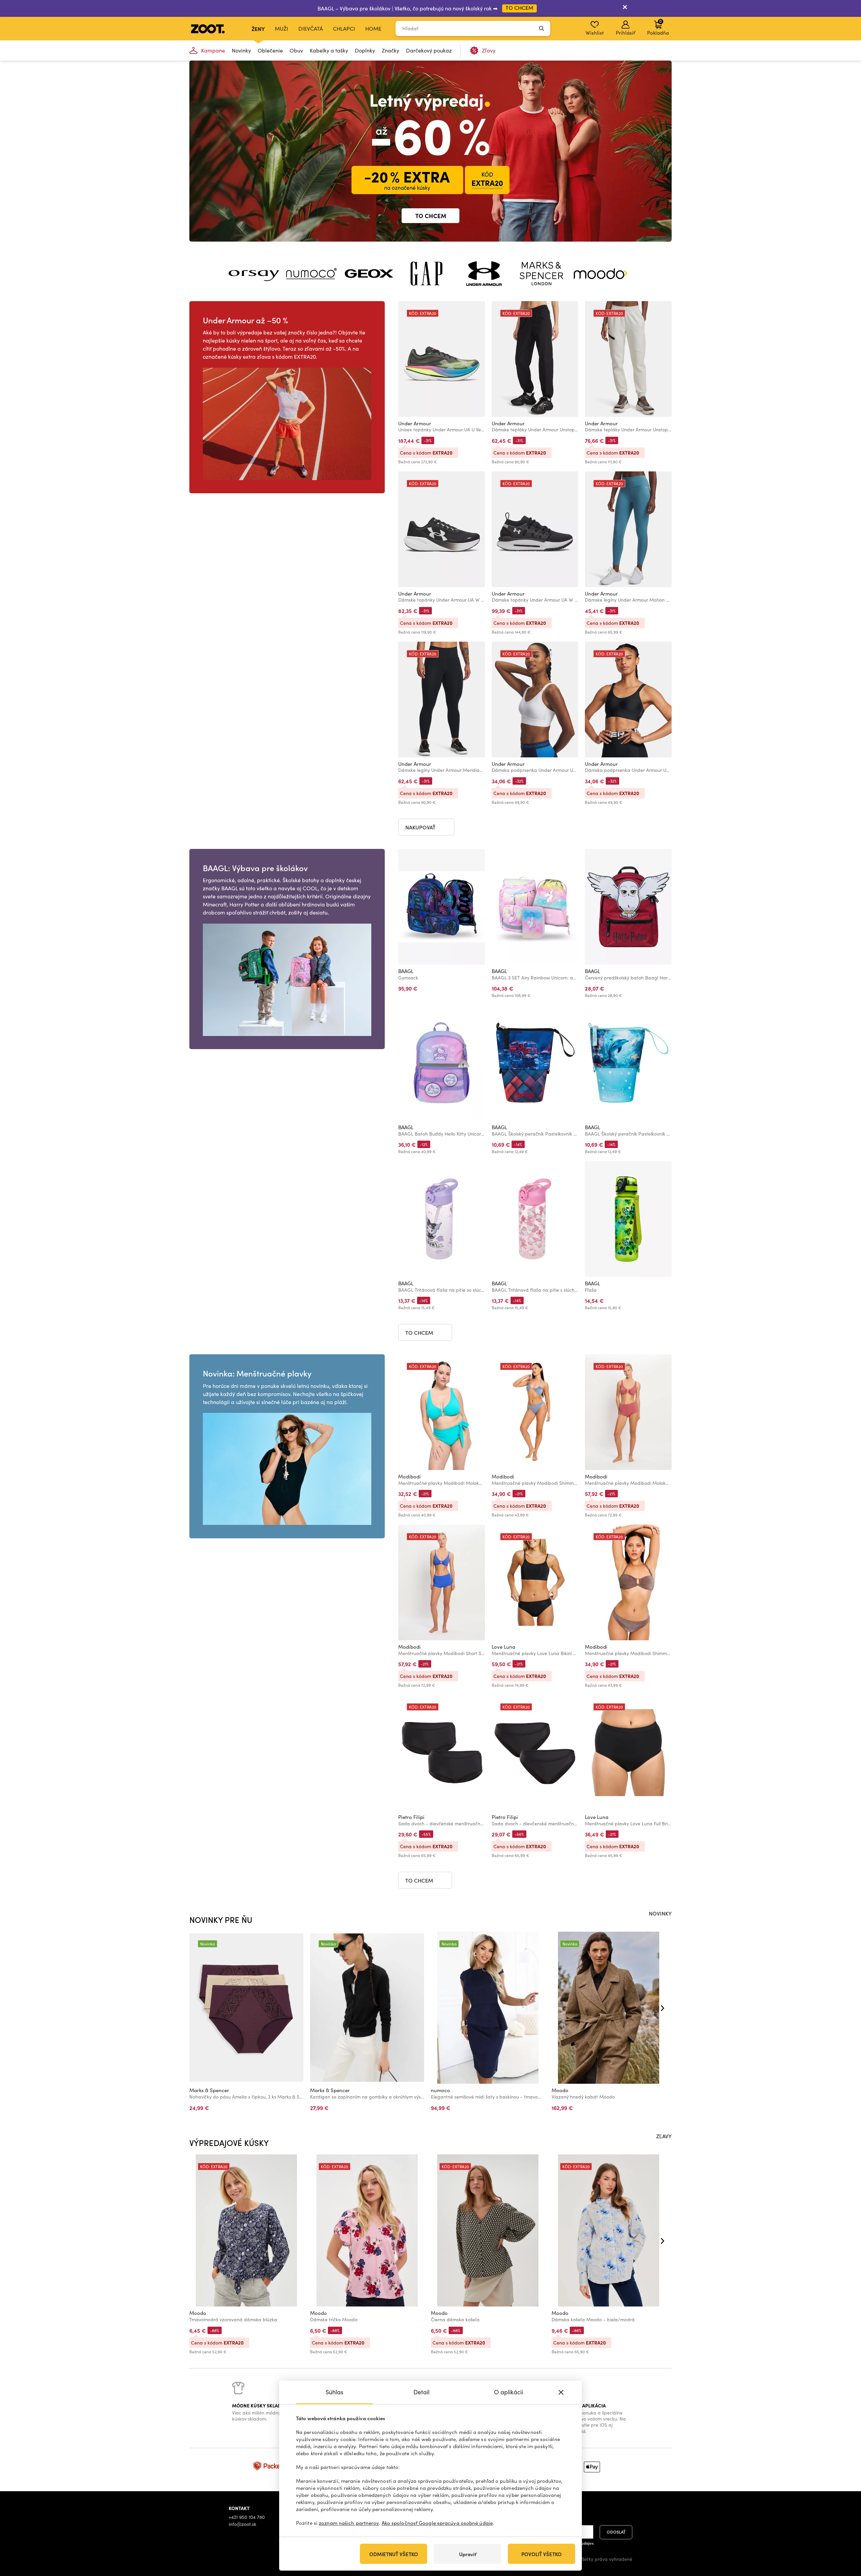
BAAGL (406, 971)
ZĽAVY (664, 2136)
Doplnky (365, 50)
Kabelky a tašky (329, 50)
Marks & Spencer (209, 2090)
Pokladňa (658, 27)
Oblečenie (270, 50)
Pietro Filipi (411, 1817)
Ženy (258, 29)
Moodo (560, 2090)
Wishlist (595, 33)
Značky (390, 50)
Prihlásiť (625, 33)
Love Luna (503, 1647)
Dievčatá (311, 28)
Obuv (296, 50)
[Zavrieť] (625, 8)
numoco (440, 2090)
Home (373, 28)
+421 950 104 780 (247, 2517)
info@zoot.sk (242, 2524)
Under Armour (415, 423)
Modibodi (409, 1476)
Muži (282, 28)
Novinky (241, 50)
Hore (844, 2535)
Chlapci (344, 28)
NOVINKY (660, 1913)
